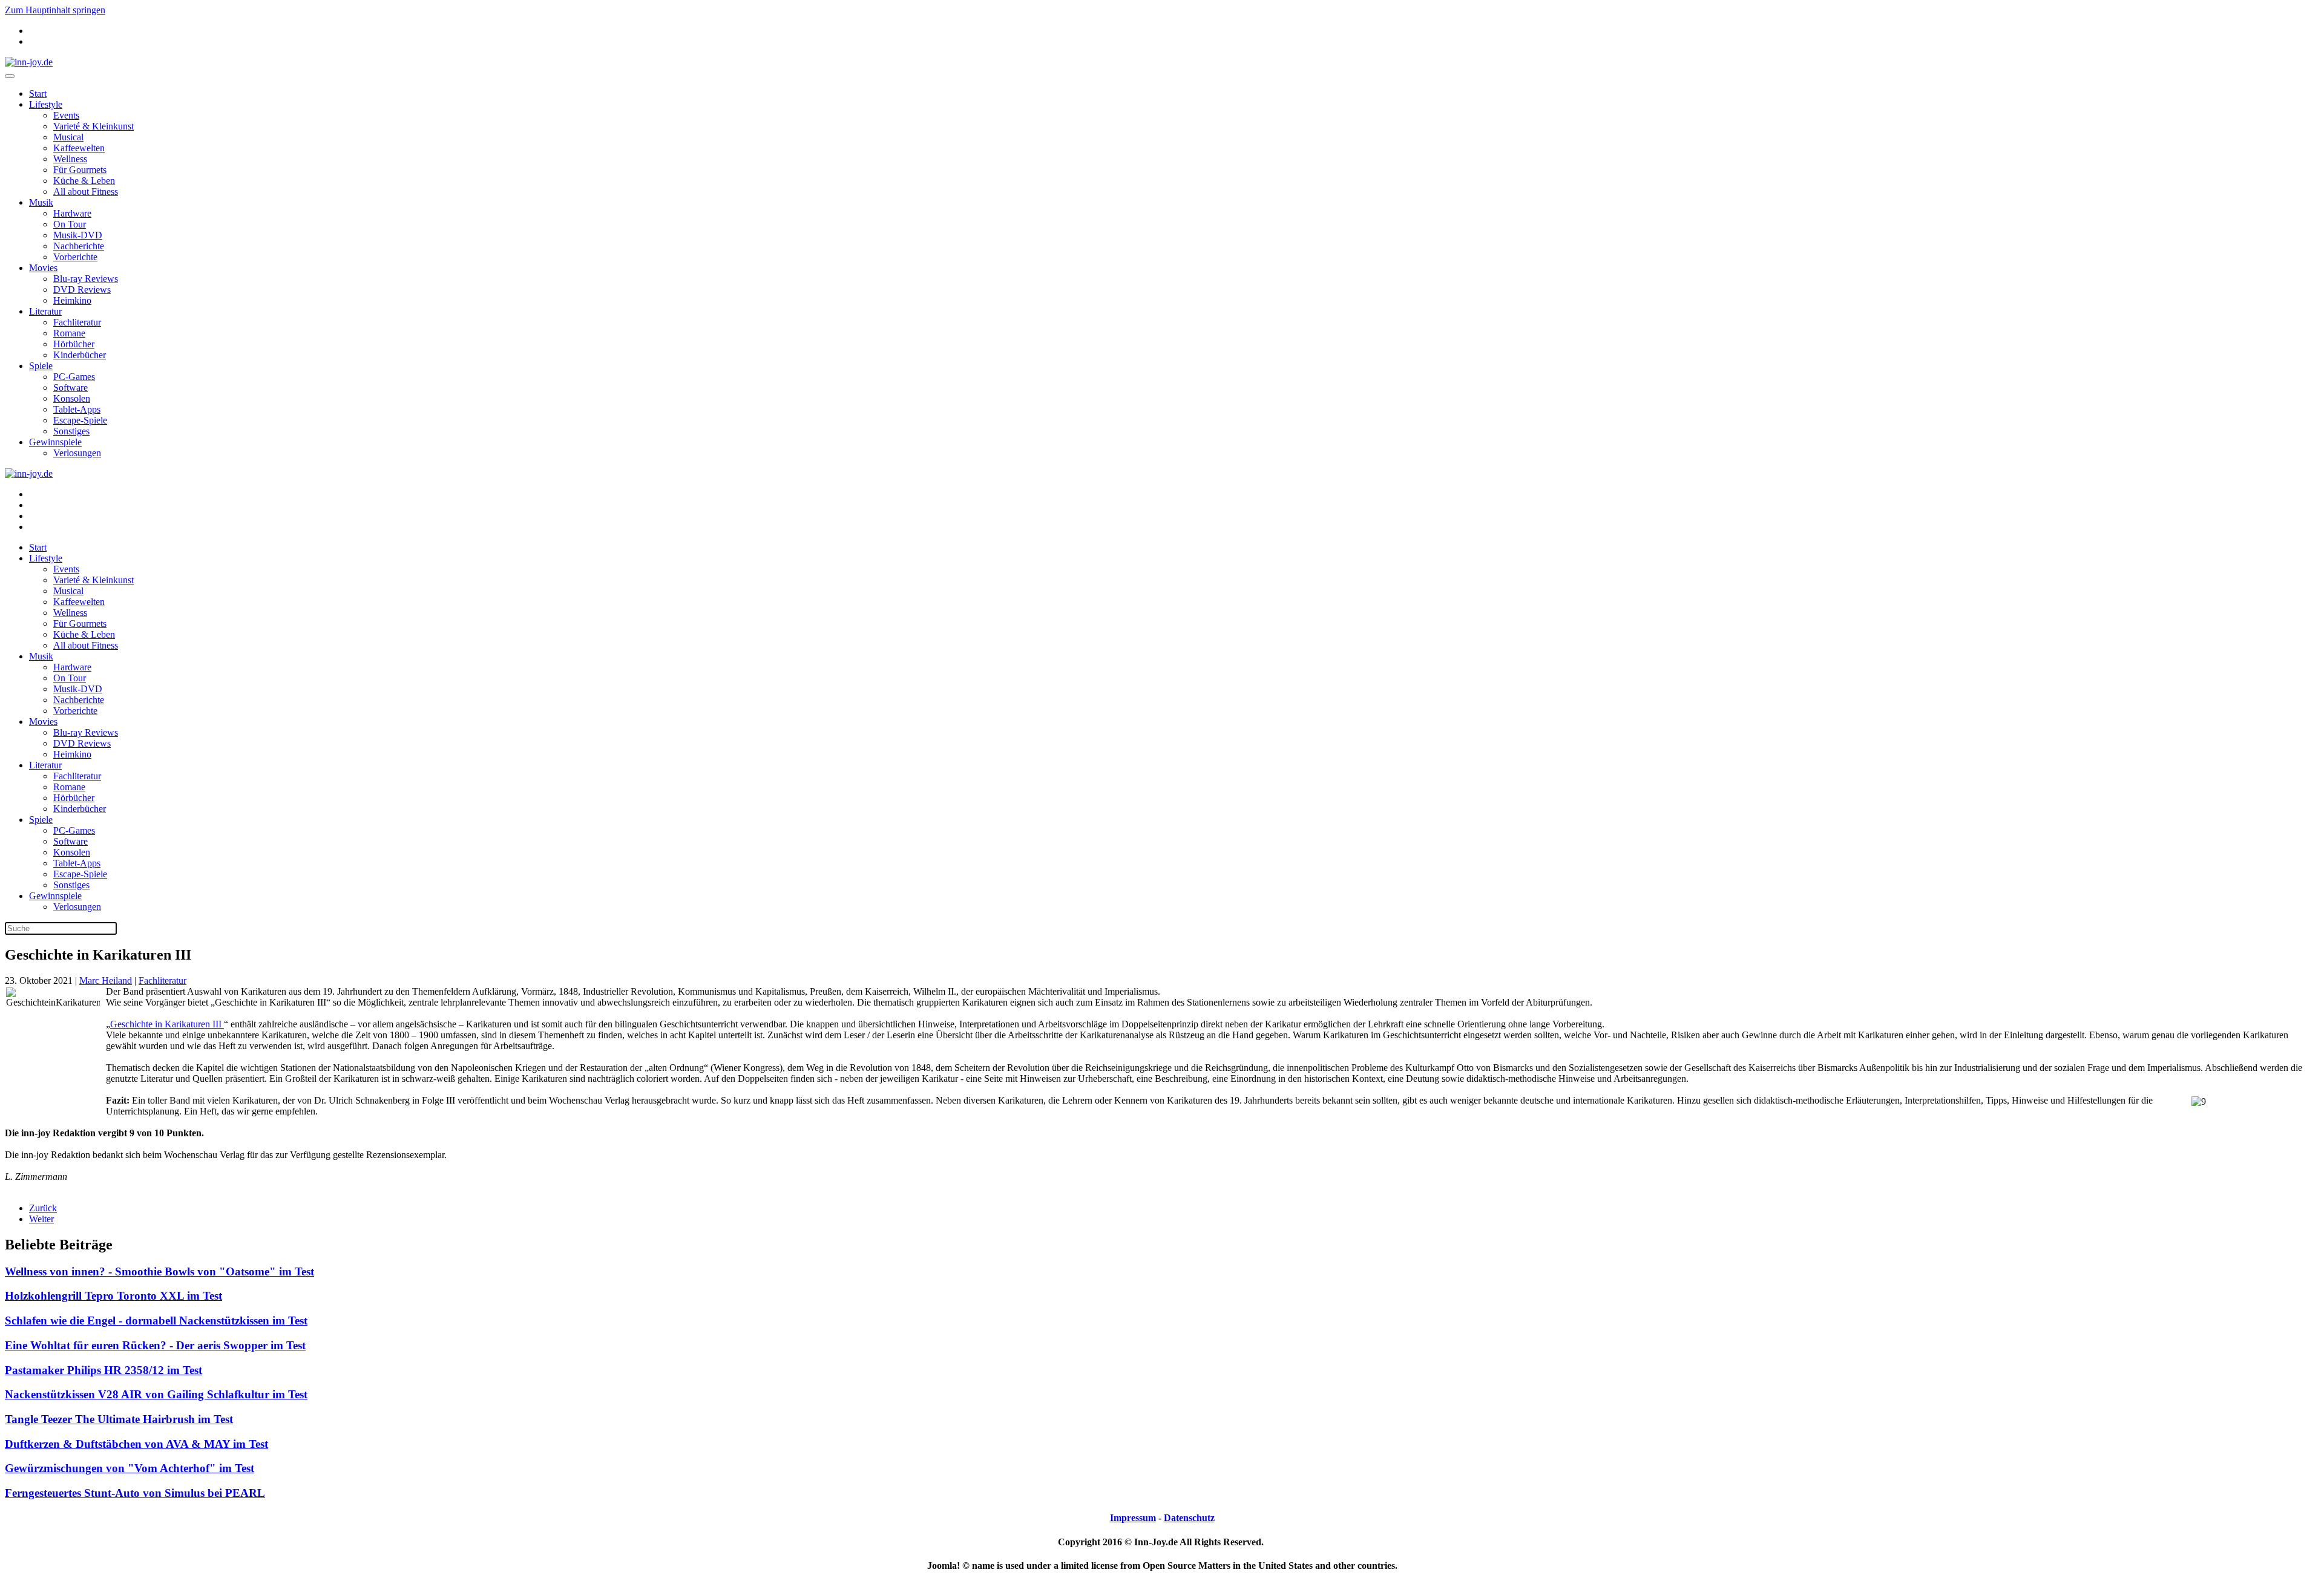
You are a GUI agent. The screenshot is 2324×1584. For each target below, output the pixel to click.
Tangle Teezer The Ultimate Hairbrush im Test (119, 1419)
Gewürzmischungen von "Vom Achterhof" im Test (130, 1468)
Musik (41, 202)
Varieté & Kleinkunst (94, 126)
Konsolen (72, 398)
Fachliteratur (77, 322)
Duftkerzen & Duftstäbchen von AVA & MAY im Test (136, 1444)
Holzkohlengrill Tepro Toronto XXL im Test (113, 1296)
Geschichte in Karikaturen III (167, 1024)
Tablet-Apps (77, 409)
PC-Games (74, 377)
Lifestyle (46, 104)
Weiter (41, 1219)
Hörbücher (74, 344)
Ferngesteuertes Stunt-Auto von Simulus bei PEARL (135, 1493)
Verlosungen (77, 453)
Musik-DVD (78, 235)
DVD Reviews (82, 290)
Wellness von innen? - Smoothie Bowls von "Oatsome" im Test (159, 1271)
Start (38, 93)
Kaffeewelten (79, 148)
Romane (69, 333)
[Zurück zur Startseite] (29, 62)
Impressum (1133, 1518)
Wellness (70, 159)
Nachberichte (79, 246)
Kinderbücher (80, 355)
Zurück (43, 1208)
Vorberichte (75, 257)
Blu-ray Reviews (86, 279)
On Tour (70, 224)
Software (71, 388)
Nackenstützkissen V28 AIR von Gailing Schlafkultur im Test (156, 1394)
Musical (68, 137)
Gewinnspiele (55, 442)
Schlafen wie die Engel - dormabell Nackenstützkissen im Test (156, 1321)
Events (66, 115)
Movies (43, 268)
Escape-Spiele (80, 420)
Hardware (72, 213)
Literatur (45, 311)
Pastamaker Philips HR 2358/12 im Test (103, 1370)
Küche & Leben (84, 181)
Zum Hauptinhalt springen (55, 10)
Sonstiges (71, 431)
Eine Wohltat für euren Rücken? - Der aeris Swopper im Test (155, 1345)
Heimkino (72, 300)
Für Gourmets (80, 170)
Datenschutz (1189, 1518)
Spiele (41, 366)
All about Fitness (86, 191)
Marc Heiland (106, 980)
